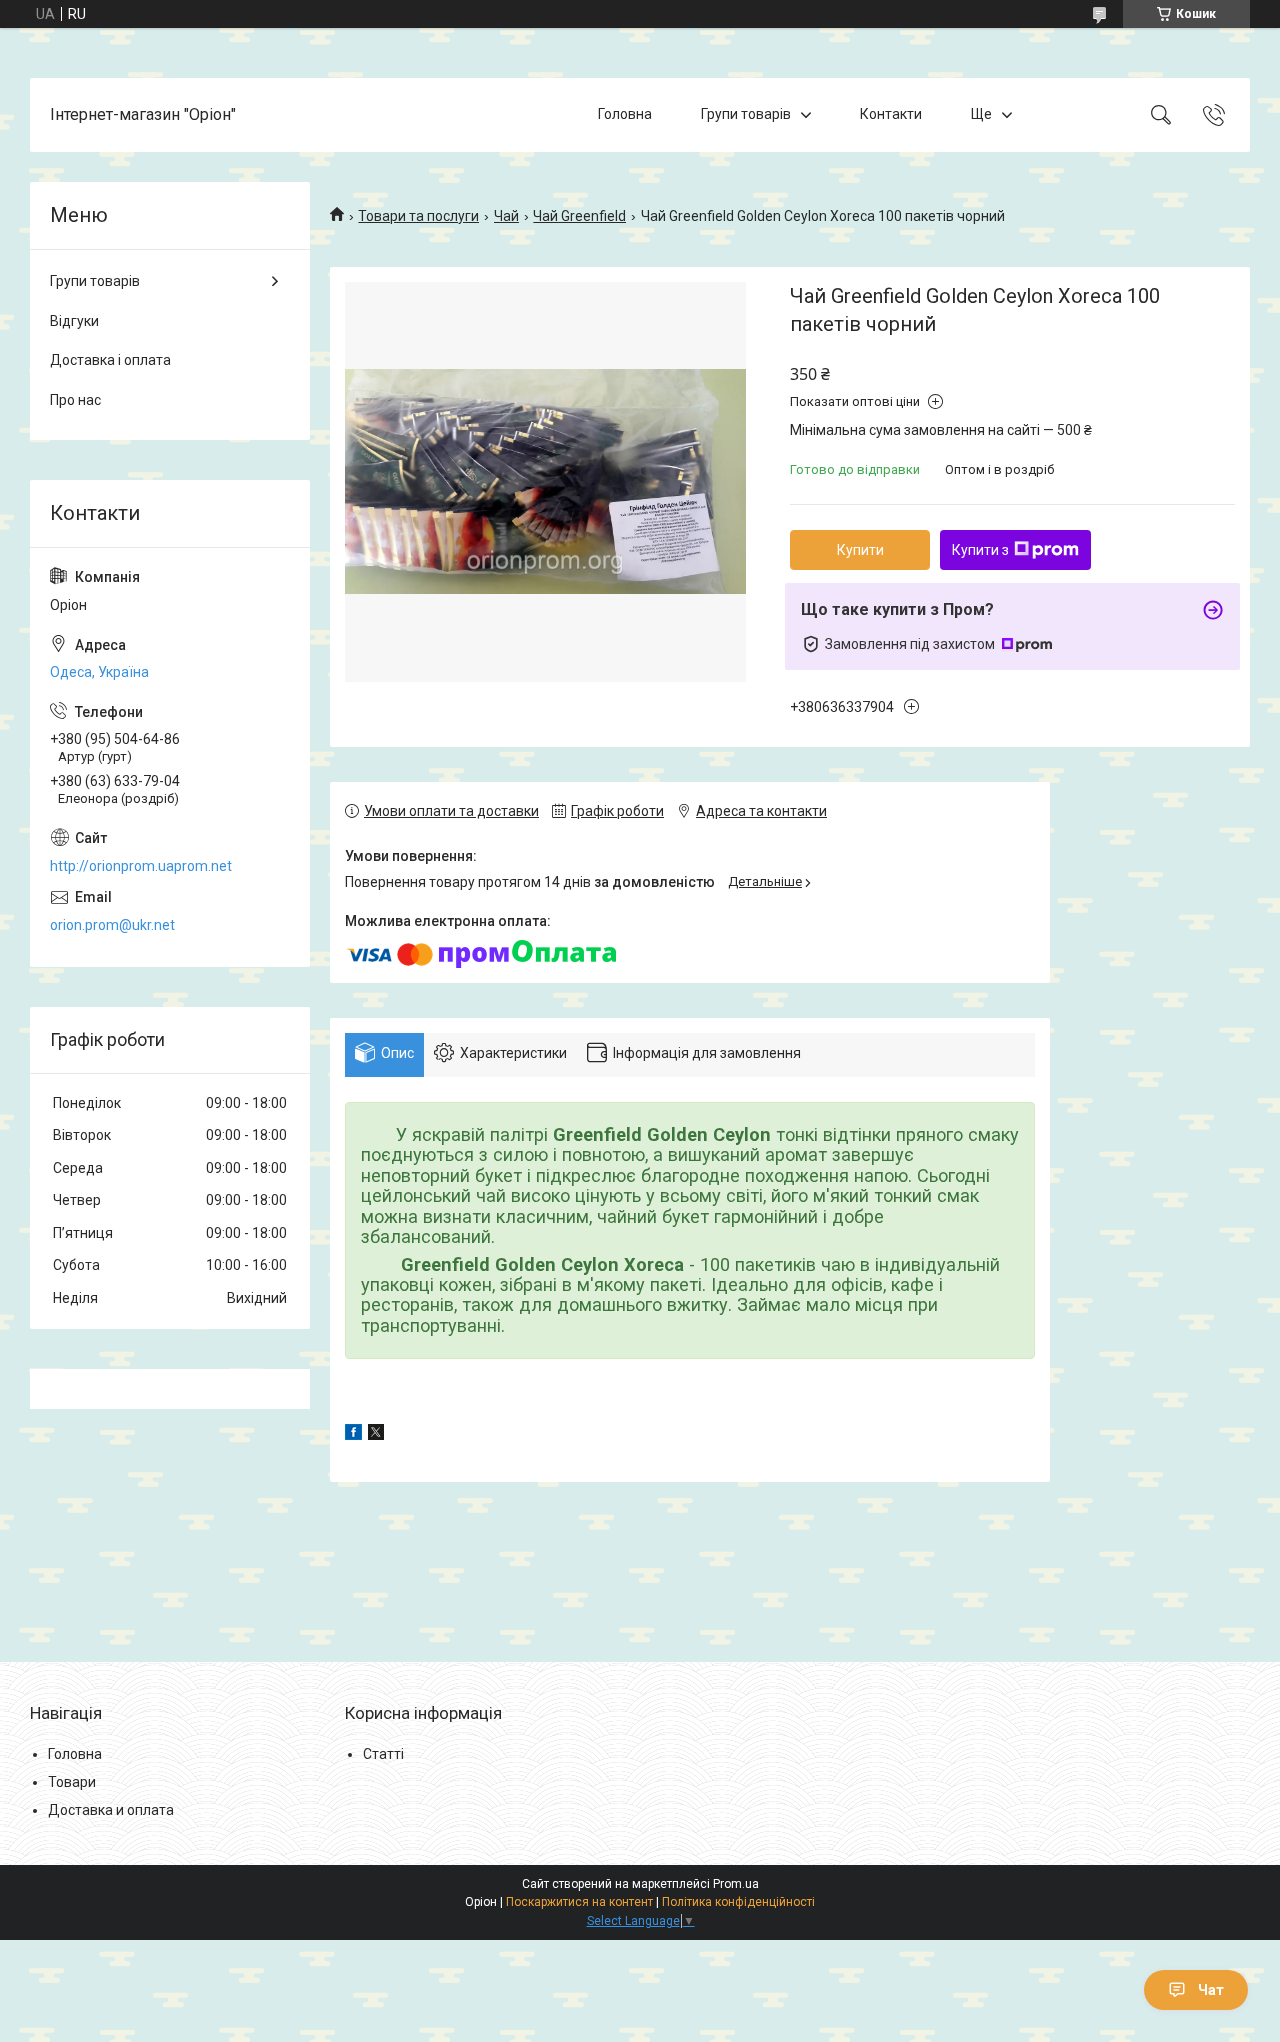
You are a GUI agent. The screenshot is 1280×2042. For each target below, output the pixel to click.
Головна (625, 114)
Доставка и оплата (111, 1810)
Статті (383, 1754)
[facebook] (353, 1435)
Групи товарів (746, 114)
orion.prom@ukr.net (112, 925)
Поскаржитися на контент (579, 1902)
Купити (860, 550)
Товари (72, 1782)
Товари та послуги (418, 216)
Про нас (75, 400)
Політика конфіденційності (738, 1902)
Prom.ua (736, 1884)
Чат (1211, 1990)
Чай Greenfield (579, 216)
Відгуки (74, 321)
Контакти (891, 114)
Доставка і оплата (110, 360)
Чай (506, 216)
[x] (376, 1435)
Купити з (980, 550)
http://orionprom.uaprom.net (141, 866)
